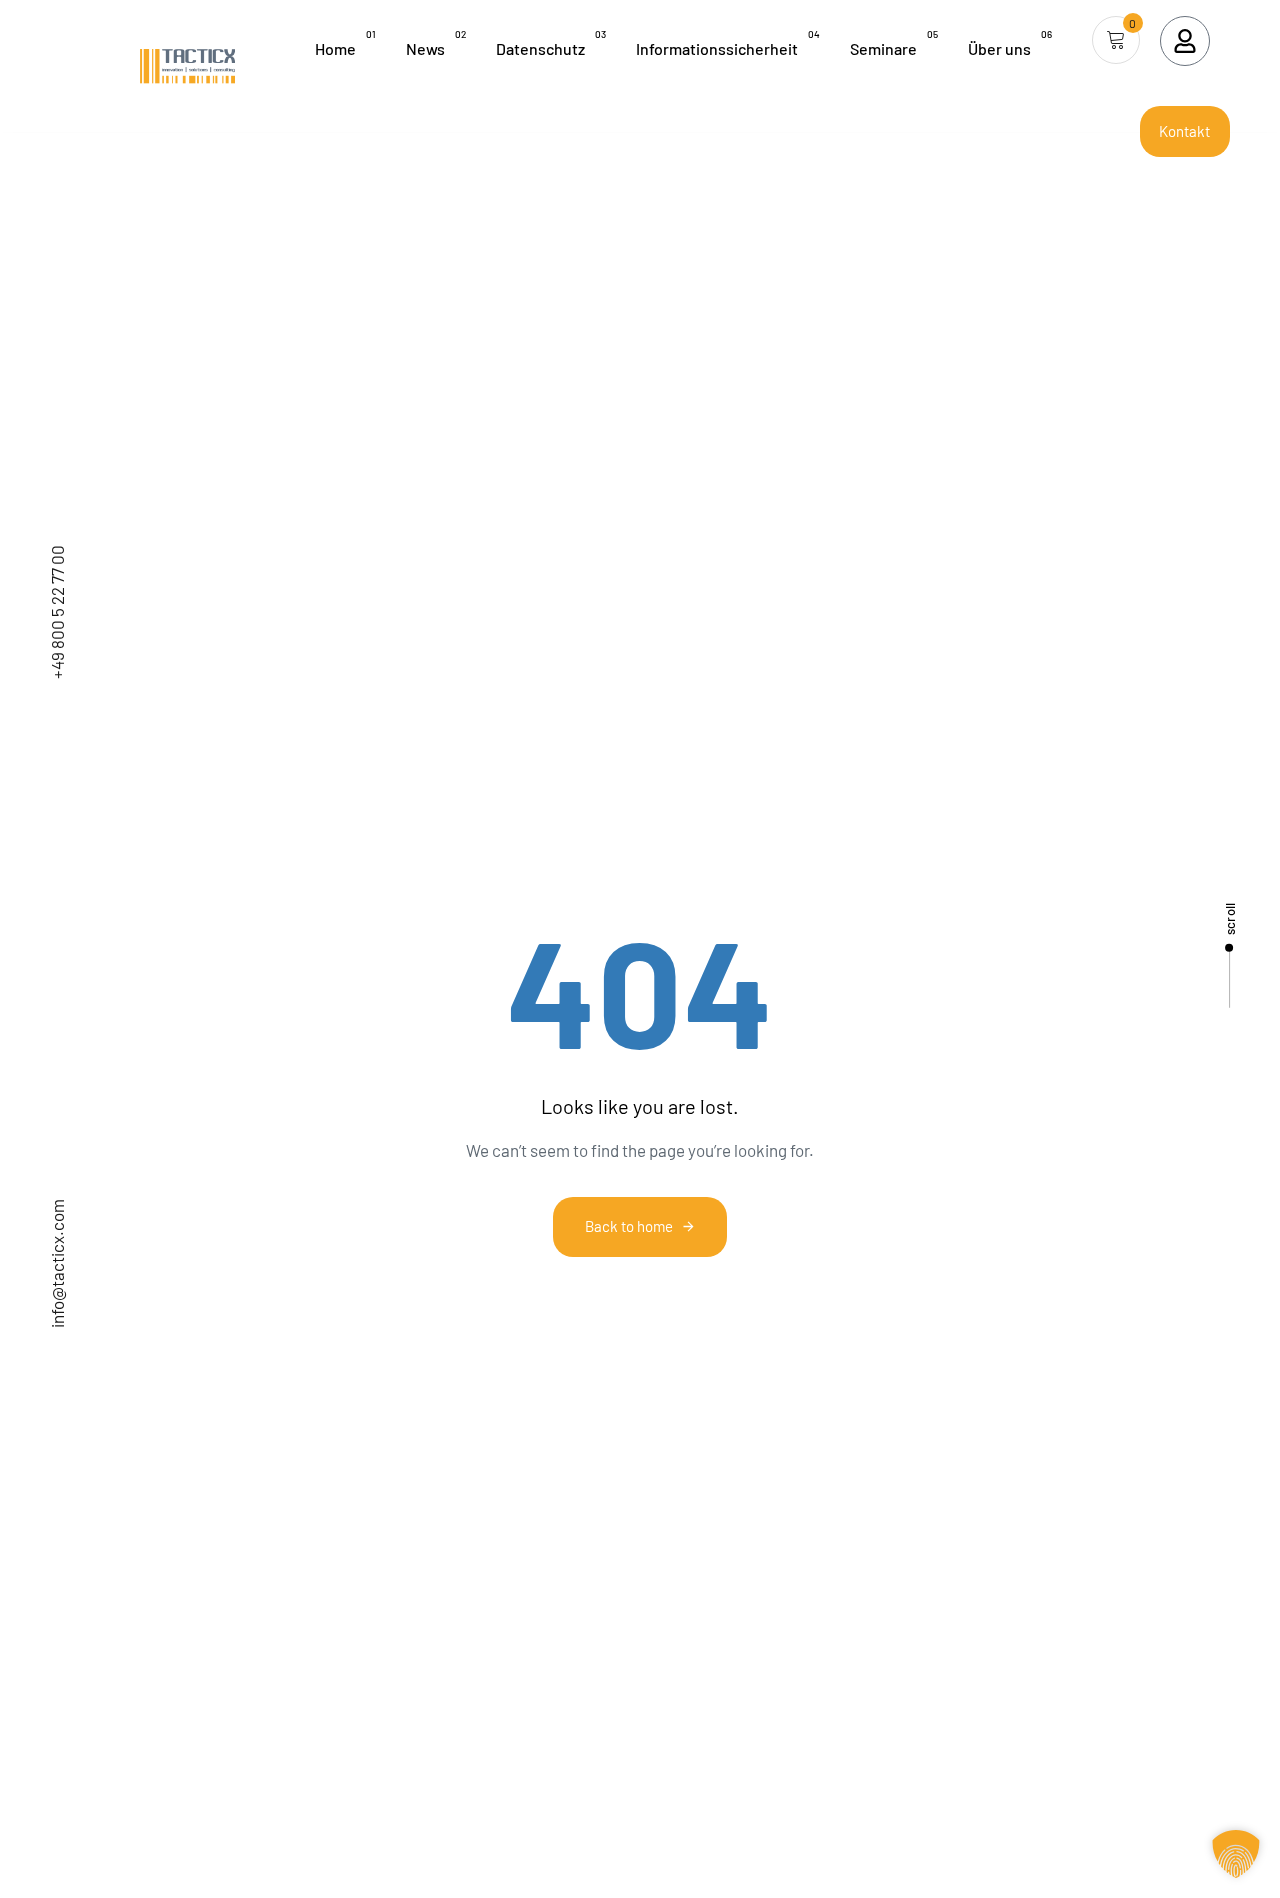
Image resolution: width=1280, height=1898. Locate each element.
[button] (1236, 1854)
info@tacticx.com (57, 1263)
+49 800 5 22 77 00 (57, 612)
